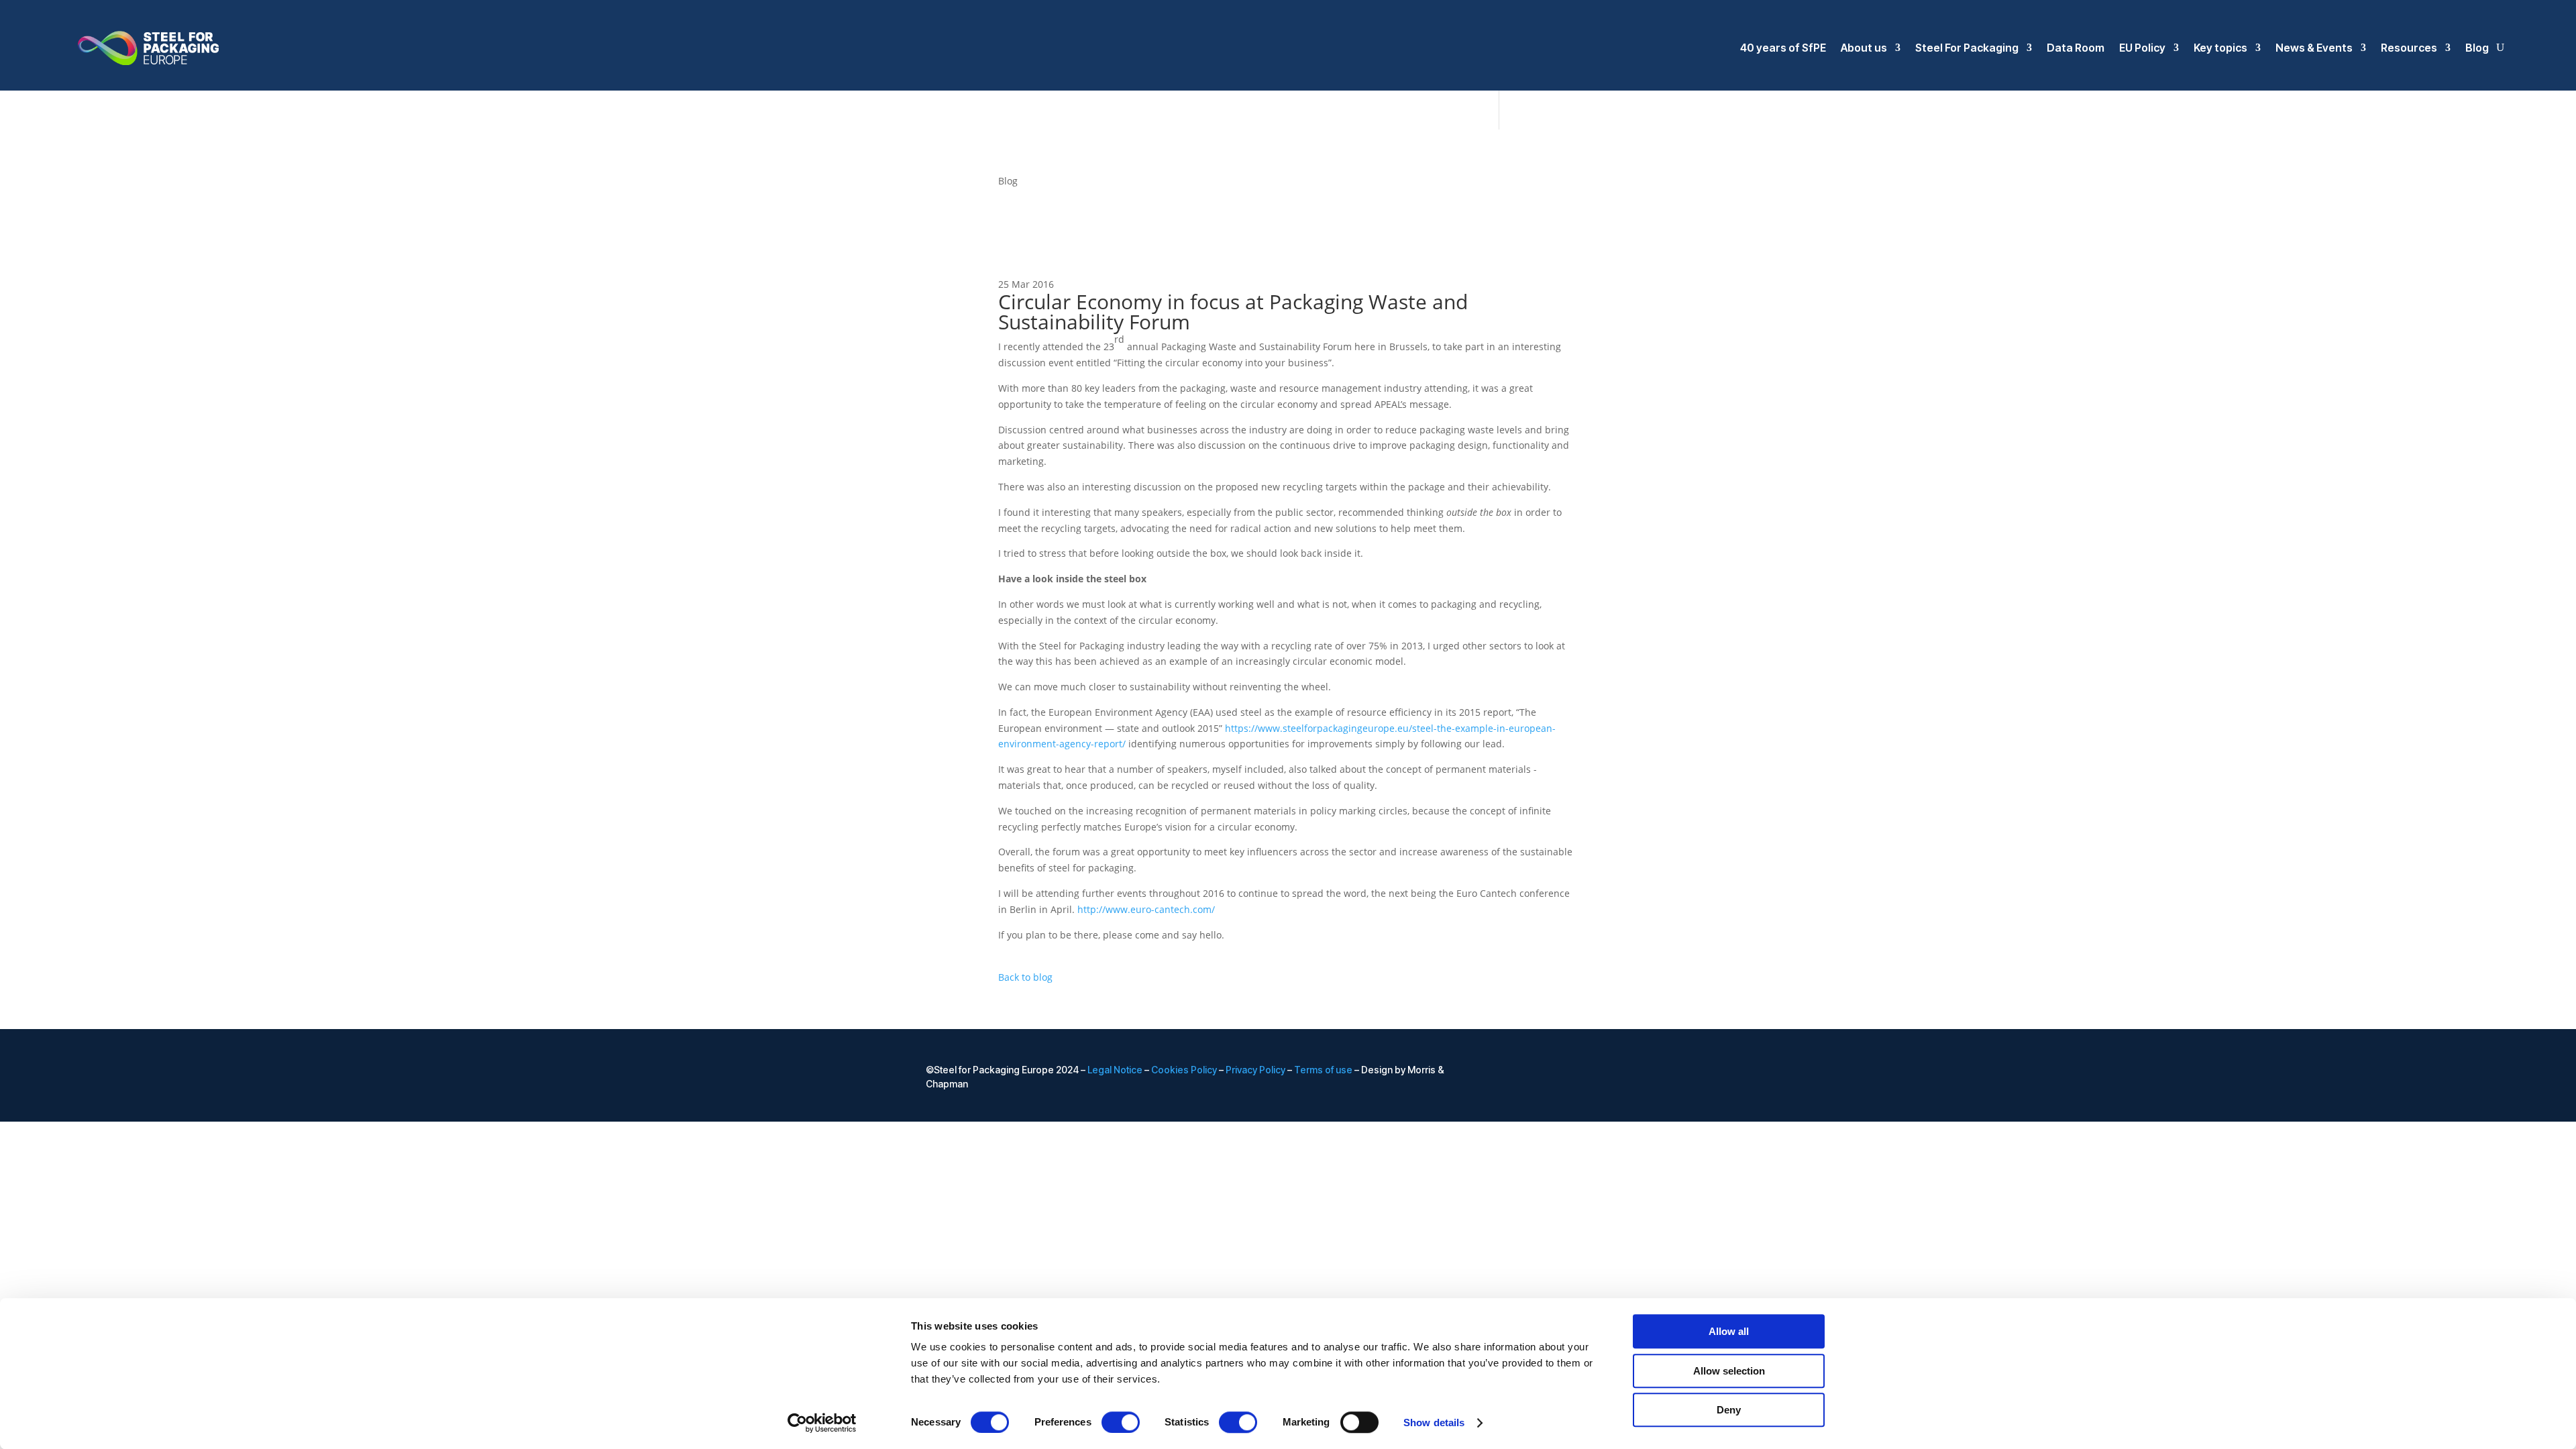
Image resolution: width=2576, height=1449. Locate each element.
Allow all (1729, 1331)
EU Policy (2142, 48)
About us (1864, 48)
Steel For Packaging (1967, 48)
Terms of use (1323, 1070)
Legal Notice (1115, 1070)
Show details (1434, 1423)
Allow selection (1729, 1371)
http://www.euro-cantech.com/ (1146, 909)
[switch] (1121, 1422)
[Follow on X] (1613, 1071)
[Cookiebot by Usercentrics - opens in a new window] (822, 1423)
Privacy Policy (1255, 1070)
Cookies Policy (1184, 1070)
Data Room (2076, 48)
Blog (2477, 48)
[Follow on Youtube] (1640, 1071)
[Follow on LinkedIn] (1586, 1071)
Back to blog (1025, 977)
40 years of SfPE (1783, 48)
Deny (1729, 1410)
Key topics (2220, 48)
